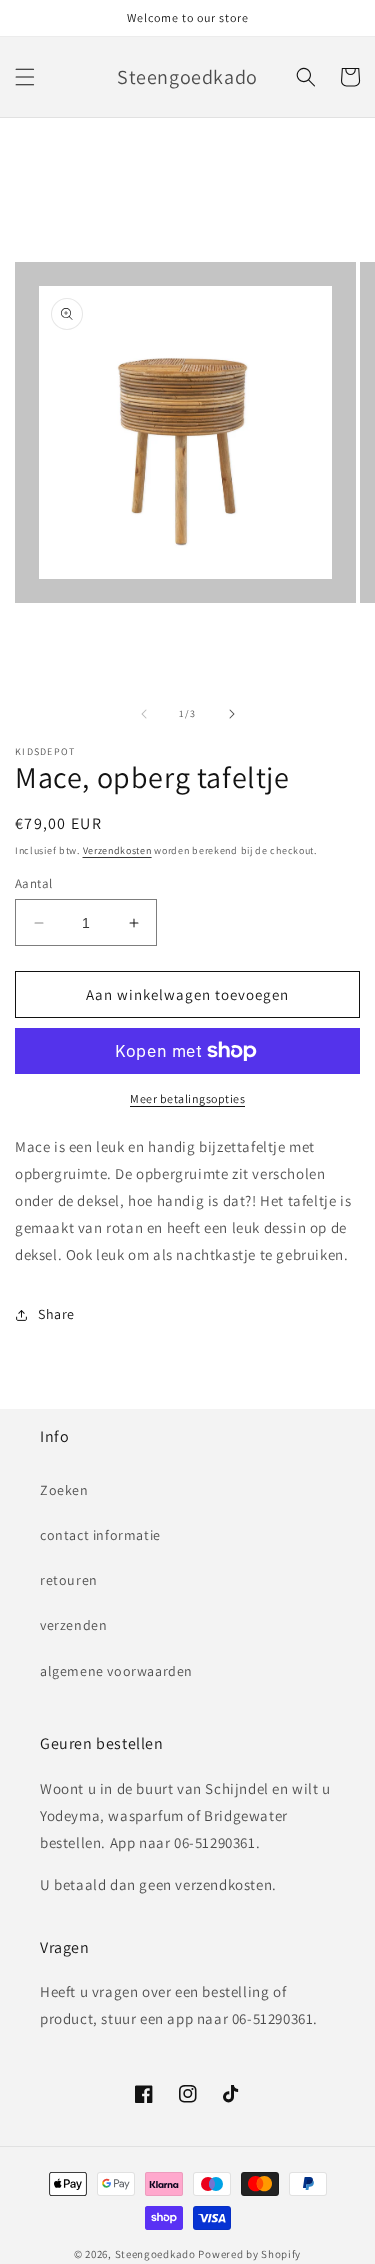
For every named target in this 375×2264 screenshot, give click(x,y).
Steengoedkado (155, 2254)
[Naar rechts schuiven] (232, 714)
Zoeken (64, 1490)
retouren (69, 1580)
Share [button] (56, 1314)
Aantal (33, 883)
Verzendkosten (117, 850)
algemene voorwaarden (116, 1671)
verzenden (73, 1625)
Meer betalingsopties (187, 1098)
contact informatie (100, 1535)
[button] (25, 77)
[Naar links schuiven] (144, 714)
